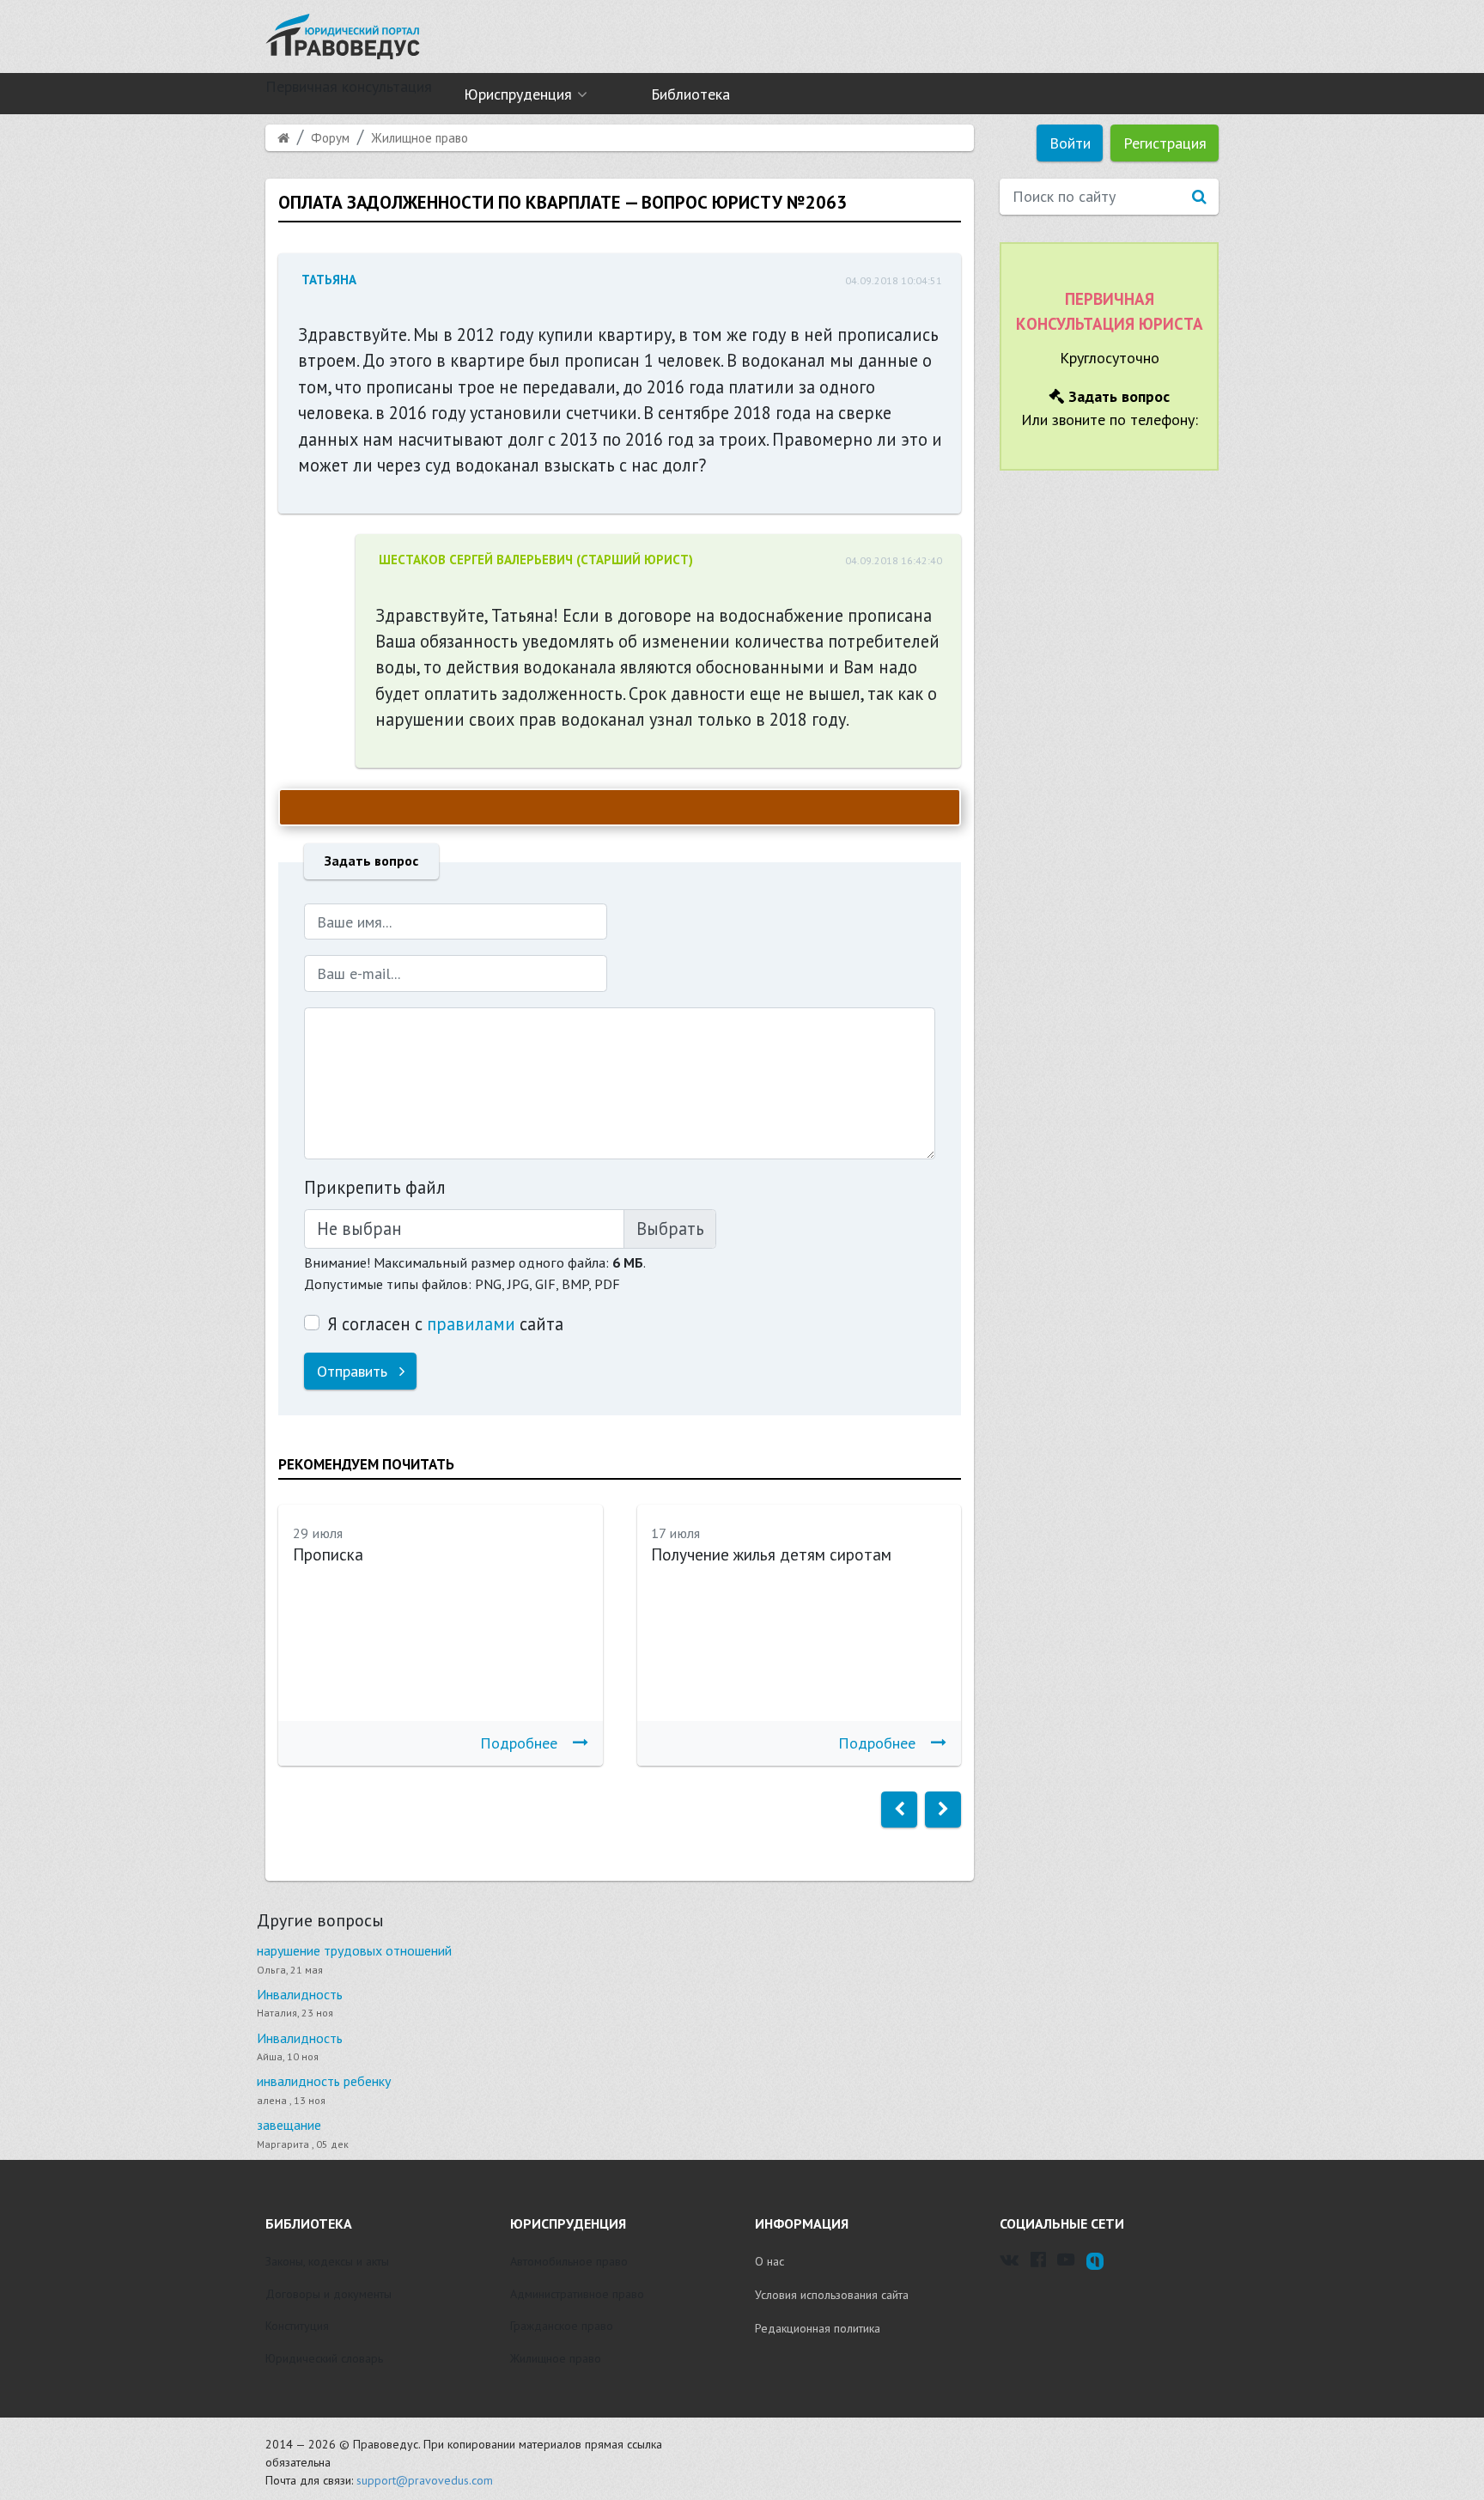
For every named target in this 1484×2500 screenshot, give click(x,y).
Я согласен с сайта (445, 1324)
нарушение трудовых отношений (354, 1950)
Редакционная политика (818, 2328)
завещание (289, 2125)
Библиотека (690, 94)
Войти (1070, 143)
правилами (471, 1324)
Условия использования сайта (832, 2295)
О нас (769, 2261)
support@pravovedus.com (425, 2480)
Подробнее (519, 1743)
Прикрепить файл (375, 1187)
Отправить (354, 1371)
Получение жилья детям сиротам (771, 1554)
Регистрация (1165, 143)
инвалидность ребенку (324, 2081)
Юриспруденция (518, 94)
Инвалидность (300, 1994)
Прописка (328, 1554)
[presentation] (899, 1810)
